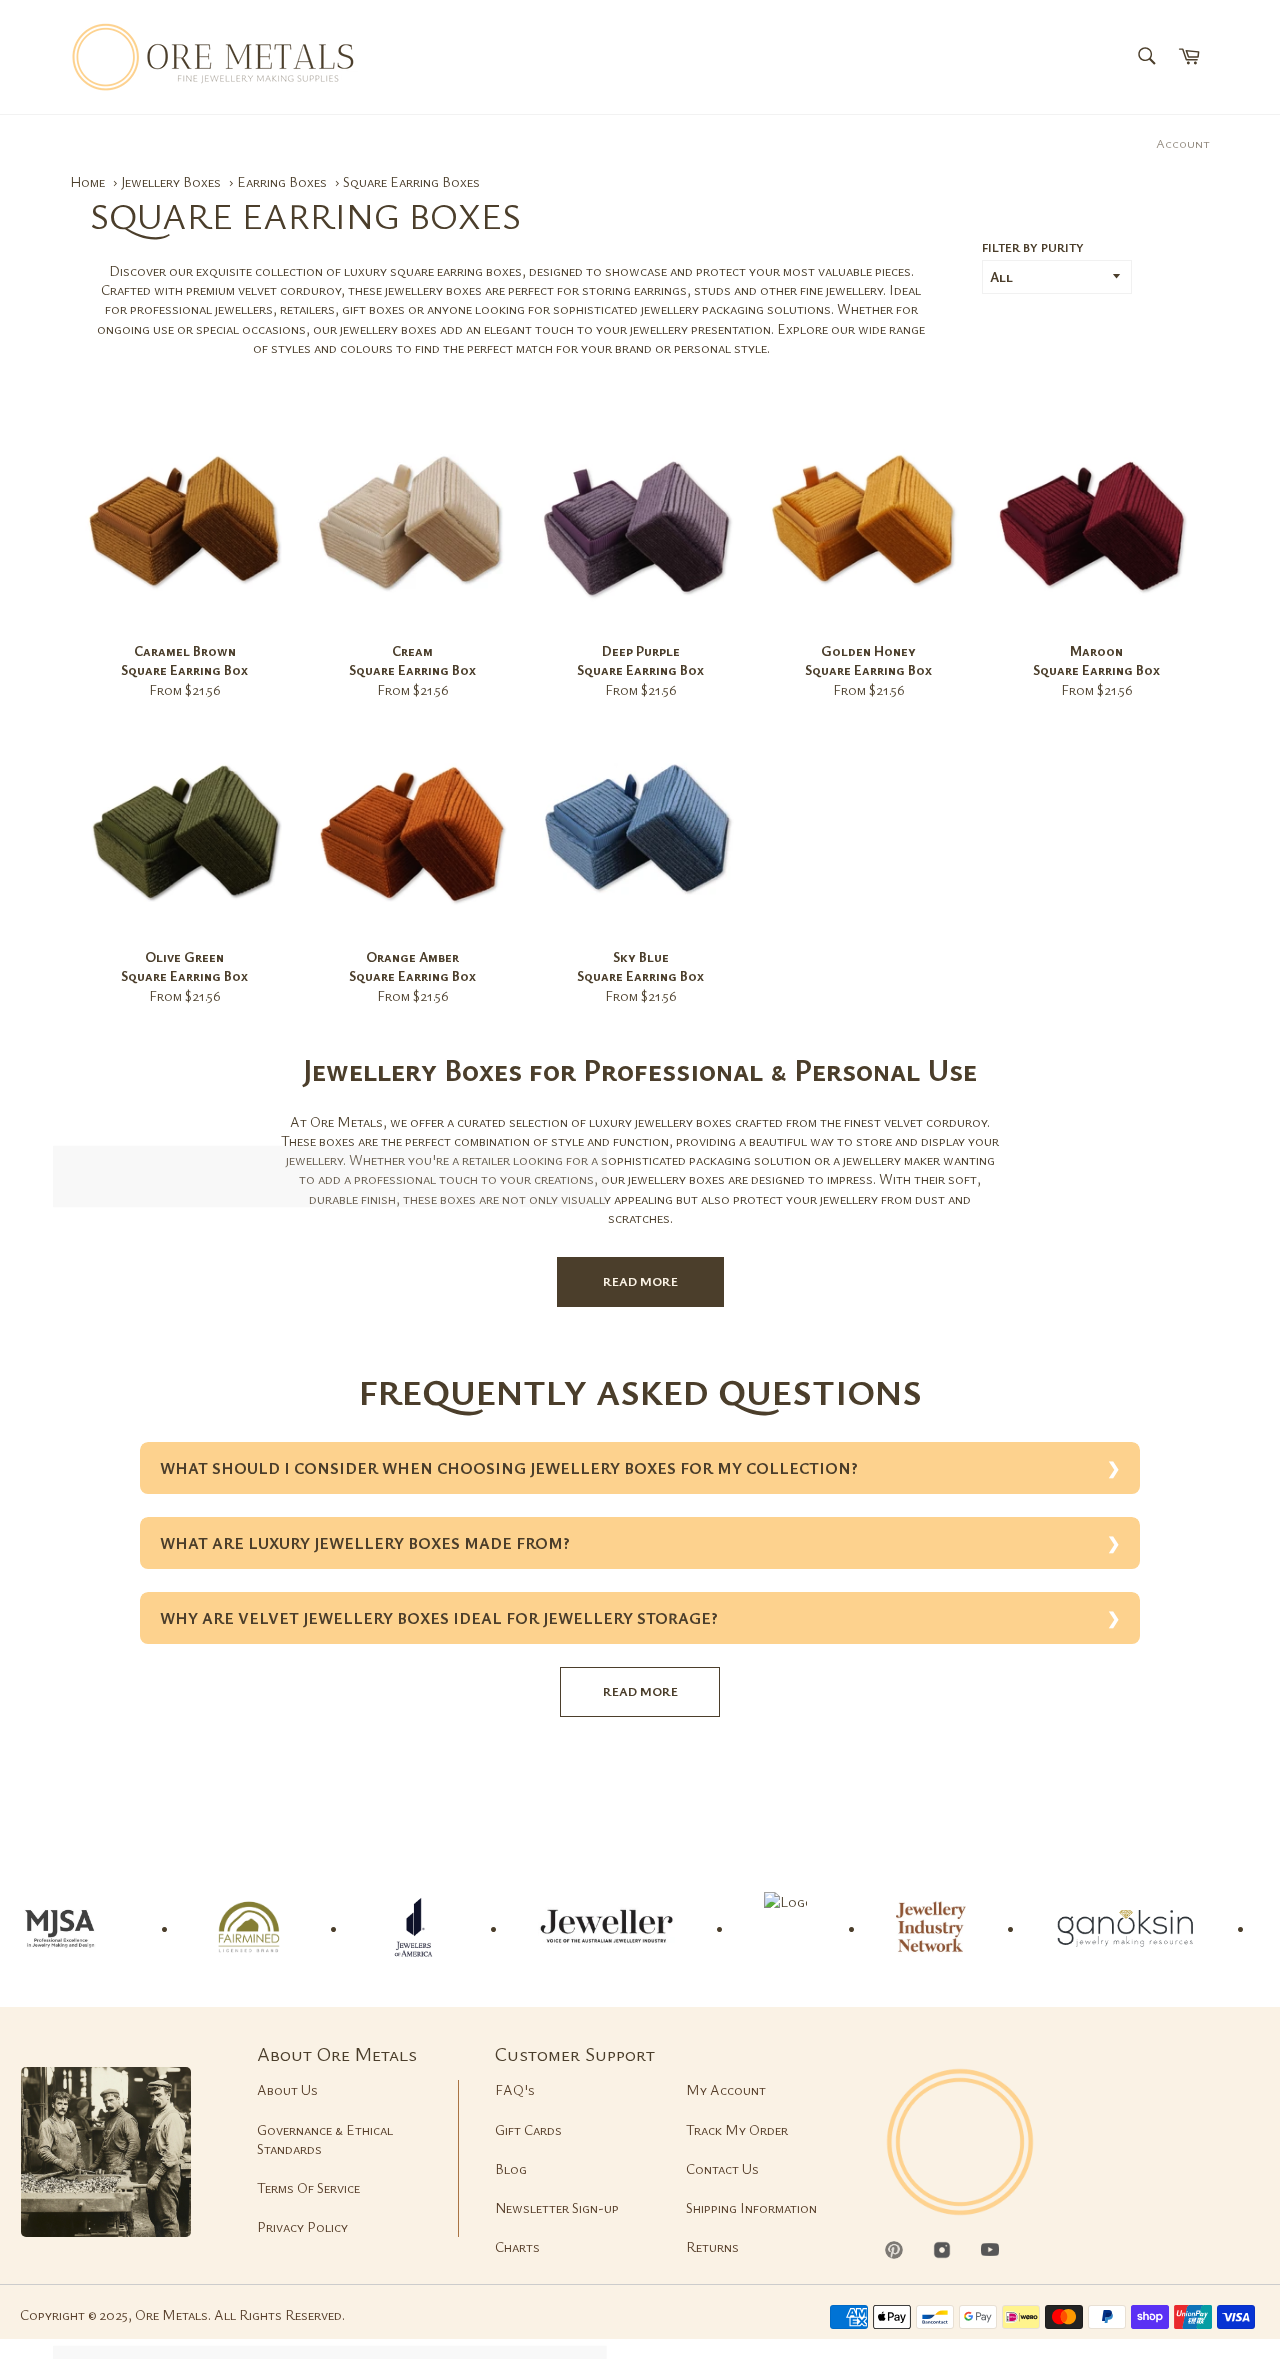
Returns (712, 2246)
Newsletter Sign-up (557, 2207)
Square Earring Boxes (411, 181)
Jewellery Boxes (172, 181)
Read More (640, 1281)
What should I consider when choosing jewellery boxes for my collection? (509, 1468)
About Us (287, 2089)
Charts (517, 2246)
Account (1183, 143)
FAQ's (515, 2089)
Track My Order (737, 2129)
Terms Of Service (308, 2187)
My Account (726, 2089)
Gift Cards (528, 2129)
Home (87, 181)
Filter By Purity (1033, 247)
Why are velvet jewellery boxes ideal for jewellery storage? (439, 1618)
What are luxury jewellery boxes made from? (365, 1543)
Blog (511, 2168)
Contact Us (722, 2168)
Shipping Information (751, 2207)
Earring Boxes (283, 181)
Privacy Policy (302, 2226)
